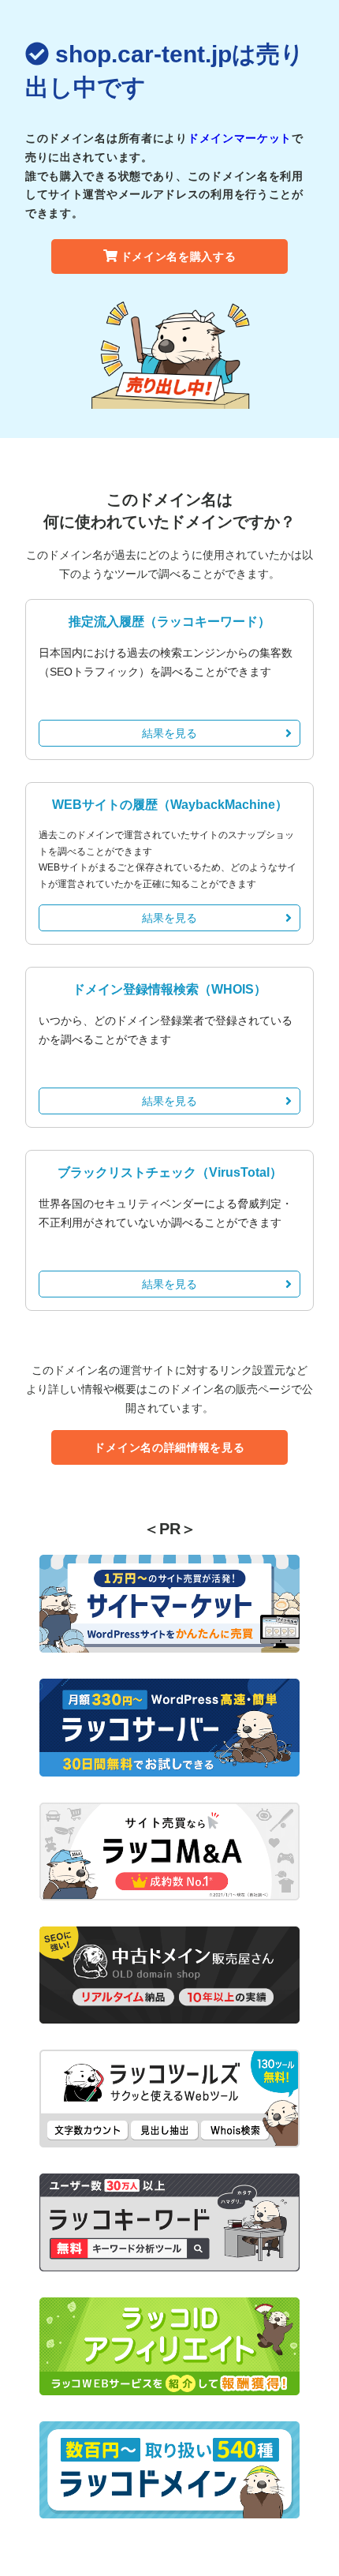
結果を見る (169, 733)
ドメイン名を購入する (179, 256)
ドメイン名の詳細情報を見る (169, 1447)
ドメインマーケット (240, 138)
